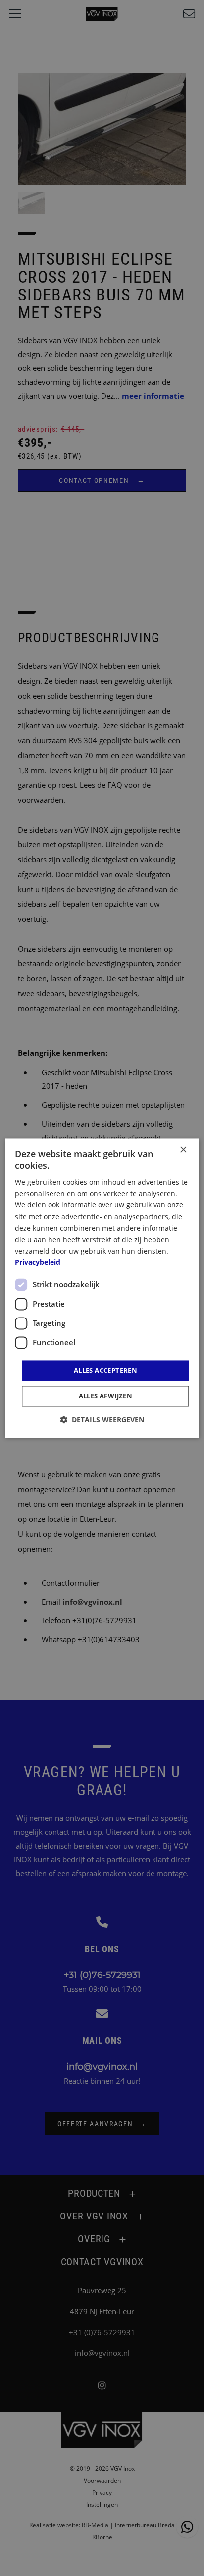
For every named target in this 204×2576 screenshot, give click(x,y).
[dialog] (102, 1288)
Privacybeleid (38, 1262)
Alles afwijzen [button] (106, 1396)
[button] (102, 1419)
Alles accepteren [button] (105, 1370)
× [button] (183, 1150)
